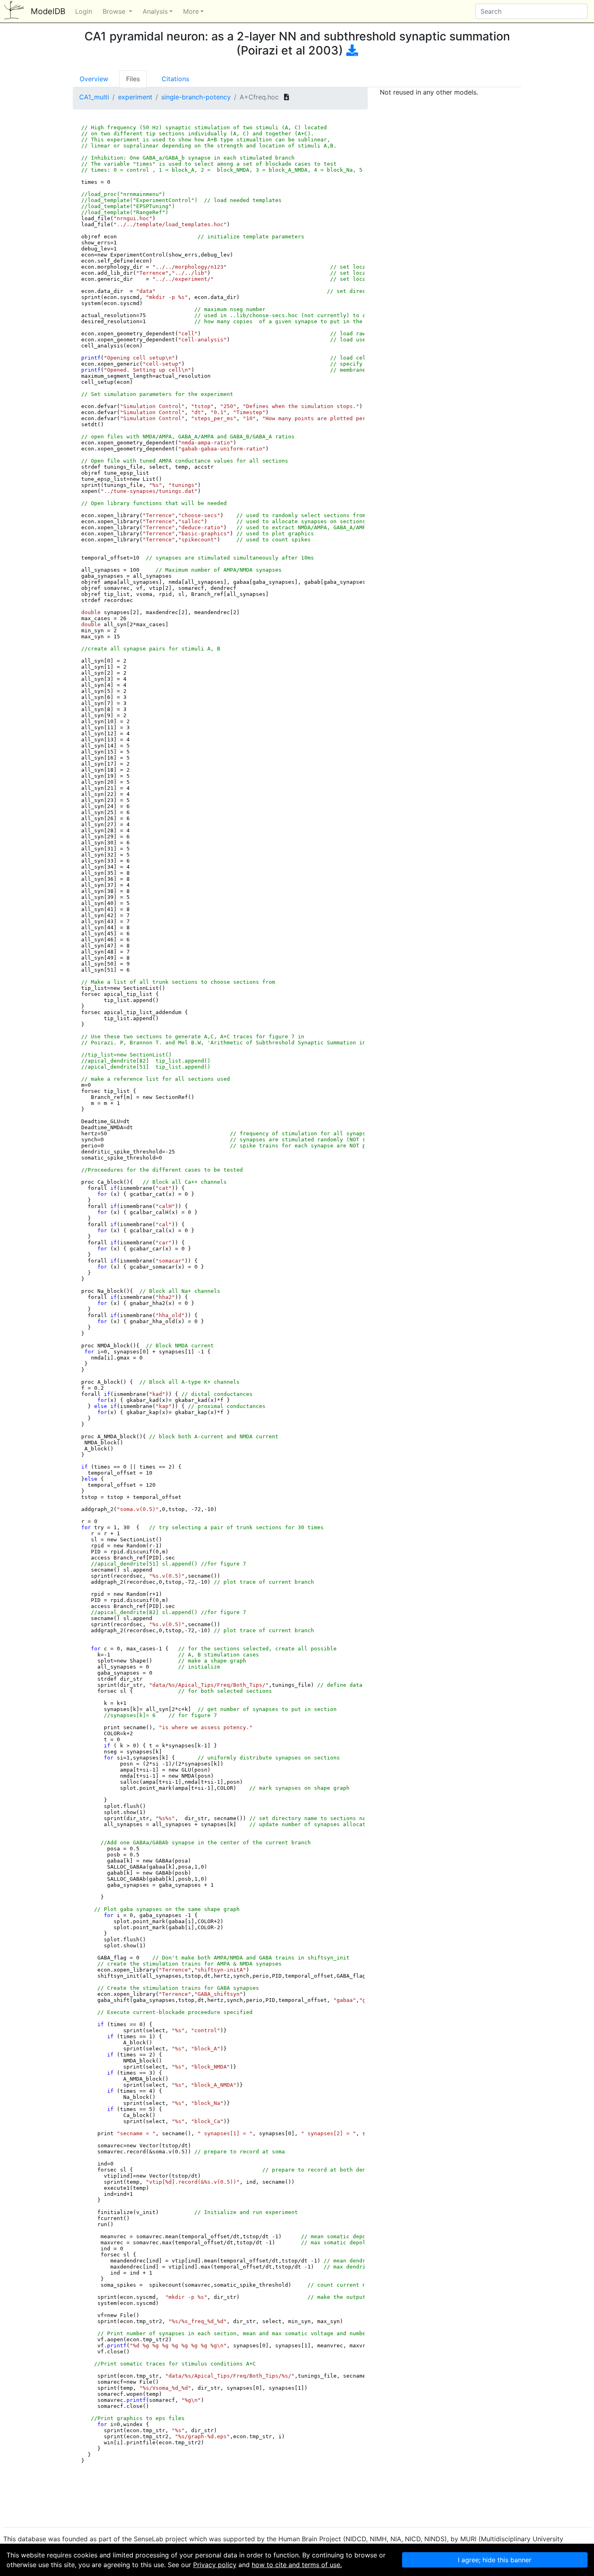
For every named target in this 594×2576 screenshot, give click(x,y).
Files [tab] (133, 79)
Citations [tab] (175, 79)
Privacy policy (215, 2565)
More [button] (191, 11)
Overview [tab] (94, 79)
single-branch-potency (196, 97)
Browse (115, 11)
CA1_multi (94, 97)
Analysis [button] (155, 11)
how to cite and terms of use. (297, 2565)
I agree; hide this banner (495, 2560)
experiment (135, 97)
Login (84, 11)
